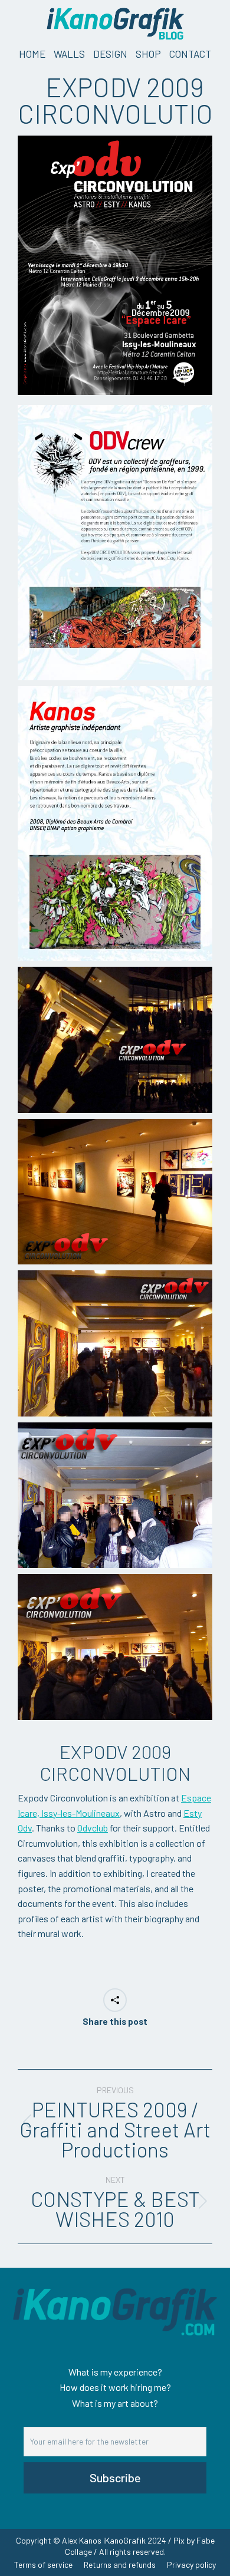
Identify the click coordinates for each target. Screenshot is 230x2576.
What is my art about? (115, 2403)
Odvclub (93, 1828)
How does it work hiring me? (115, 2387)
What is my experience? (115, 2372)
